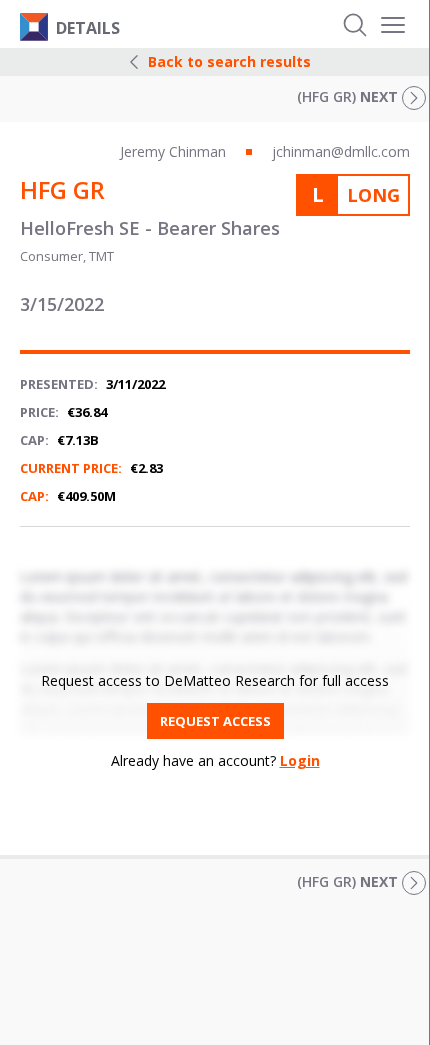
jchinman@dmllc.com (341, 151)
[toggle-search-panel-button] (355, 25)
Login (300, 760)
